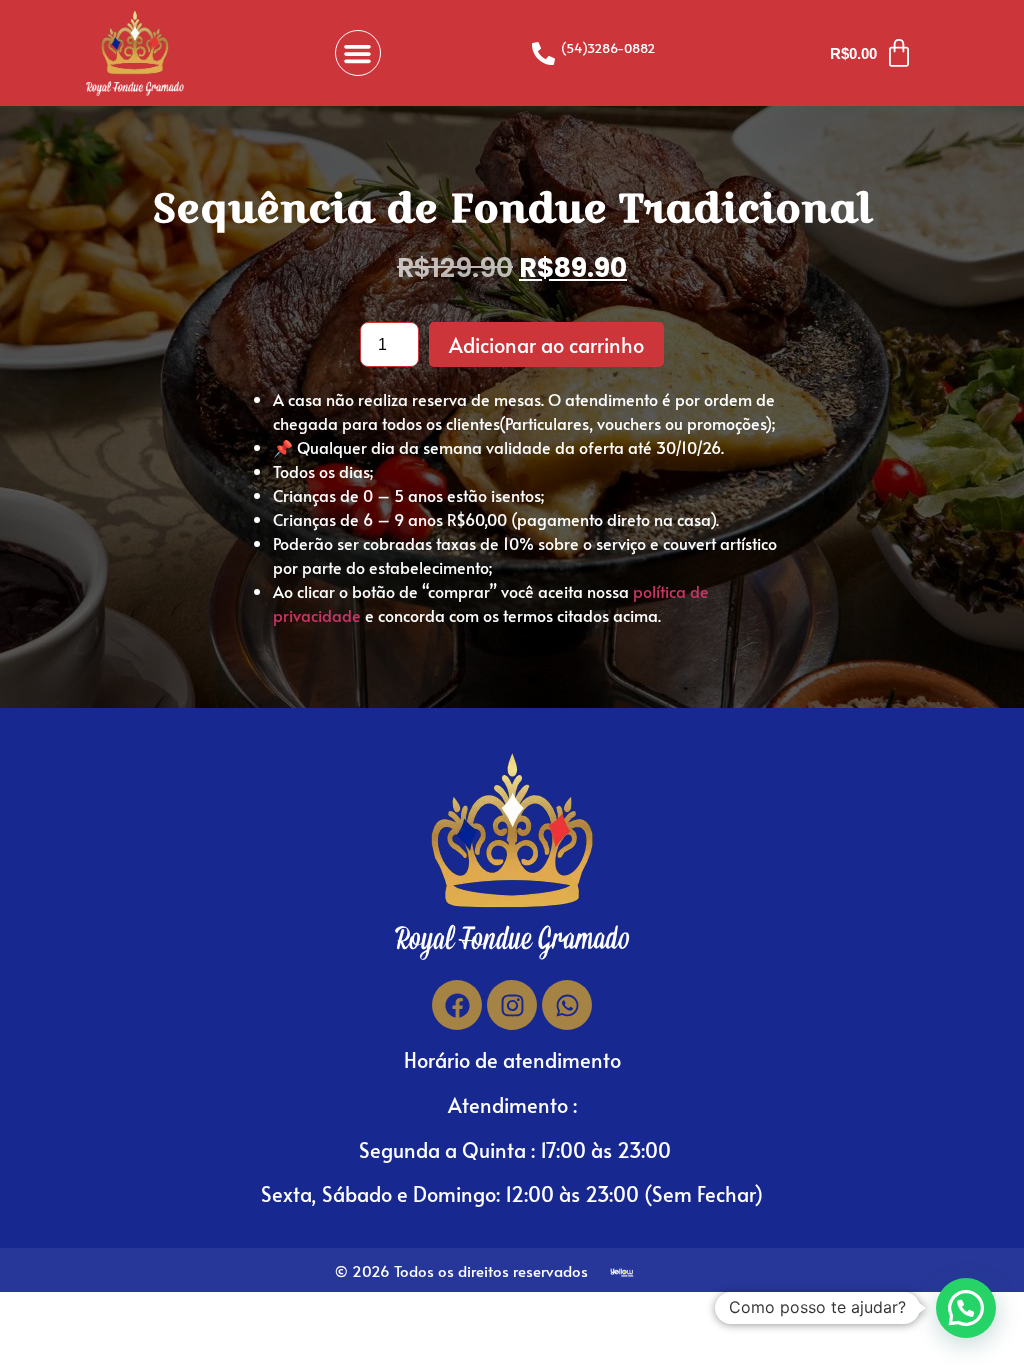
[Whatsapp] (567, 1005)
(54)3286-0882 (608, 48)
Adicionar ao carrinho (546, 345)
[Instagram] (512, 1005)
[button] (358, 53)
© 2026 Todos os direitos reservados (461, 1270)
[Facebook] (457, 1005)
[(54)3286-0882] (543, 53)
